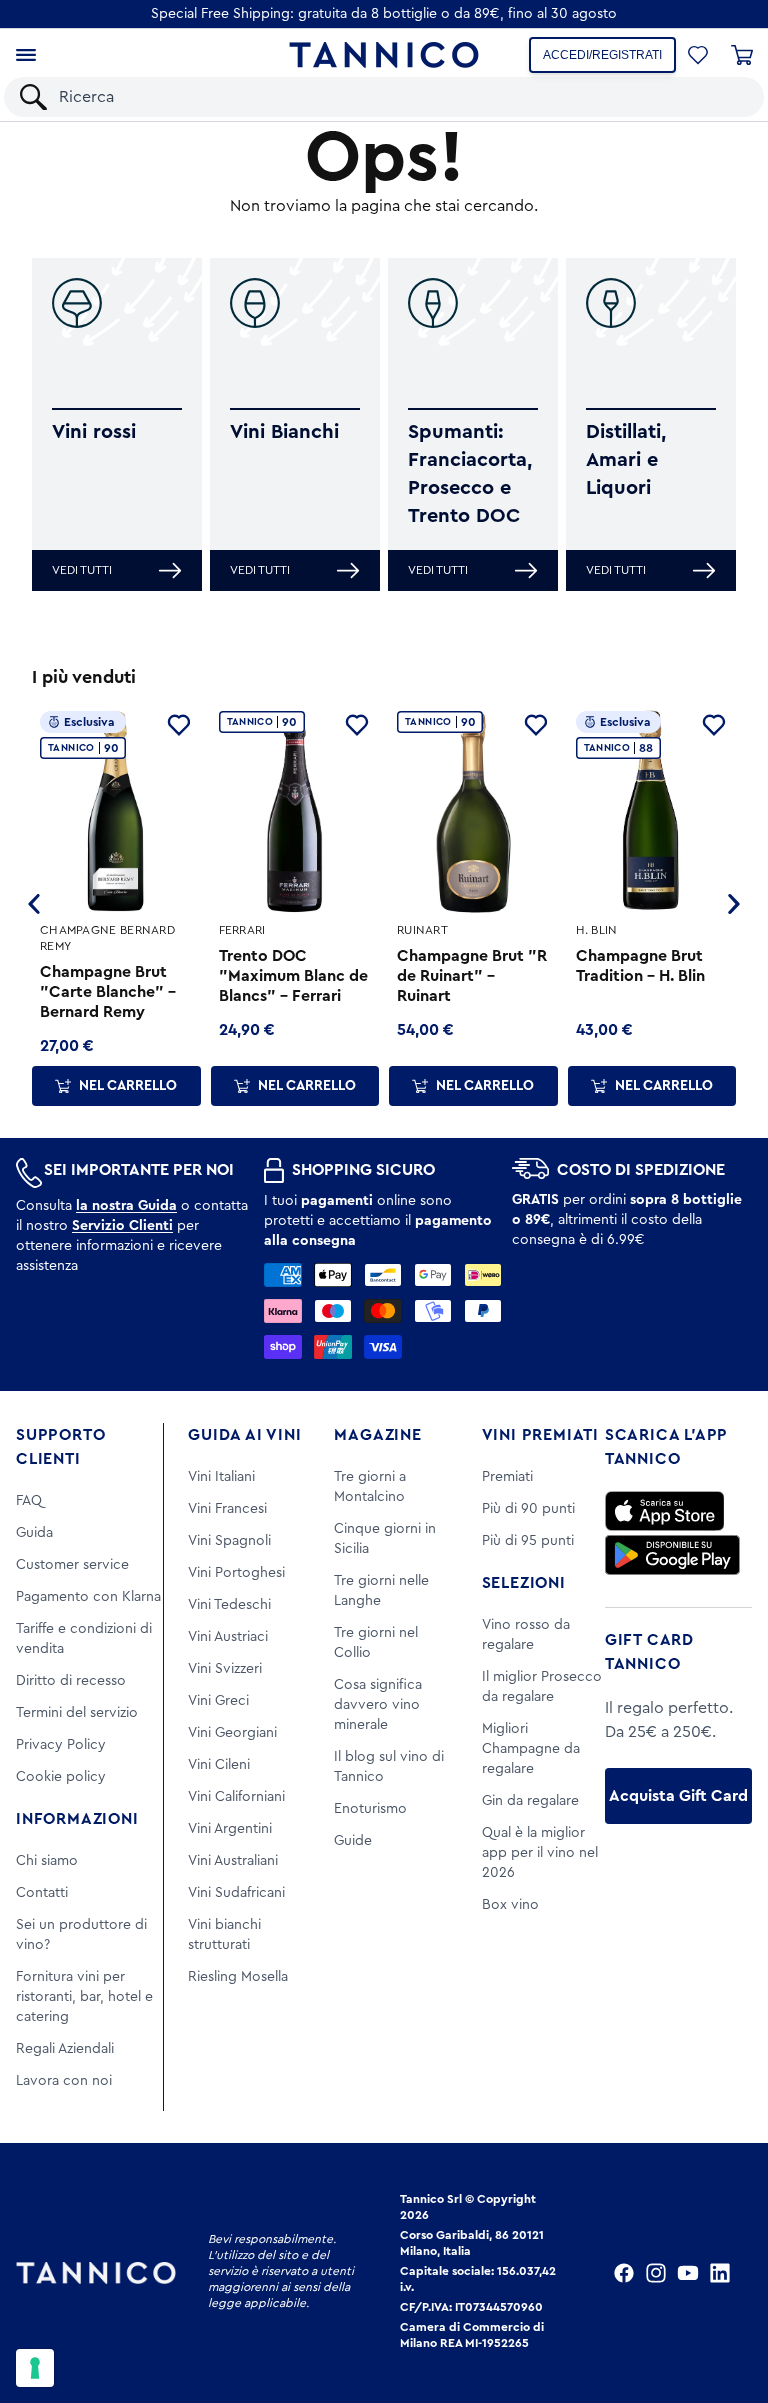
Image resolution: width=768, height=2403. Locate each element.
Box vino (510, 1905)
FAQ (29, 1501)
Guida (34, 1533)
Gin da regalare (530, 1801)
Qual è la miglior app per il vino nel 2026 (540, 1853)
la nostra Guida (126, 1206)
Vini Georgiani (232, 1733)
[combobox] (401, 97)
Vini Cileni (219, 1765)
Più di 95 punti (528, 1541)
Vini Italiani (221, 1477)
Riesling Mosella (238, 1977)
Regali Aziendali (65, 2049)
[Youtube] (688, 2273)
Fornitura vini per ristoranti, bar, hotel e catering (84, 1997)
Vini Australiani (233, 1861)
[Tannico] (384, 55)
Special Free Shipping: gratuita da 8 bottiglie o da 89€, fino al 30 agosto (384, 14)
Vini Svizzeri (225, 1669)
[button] (698, 55)
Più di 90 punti (528, 1509)
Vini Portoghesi (236, 1573)
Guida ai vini (244, 1435)
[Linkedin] (720, 2273)
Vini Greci (218, 1701)
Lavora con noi (64, 2081)
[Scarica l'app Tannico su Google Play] (672, 1555)
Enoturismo (370, 1809)
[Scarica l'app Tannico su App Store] (665, 1511)
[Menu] (26, 55)
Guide (353, 1841)
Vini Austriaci (228, 1637)
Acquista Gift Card (678, 1796)
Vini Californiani (236, 1797)
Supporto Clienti (60, 1447)
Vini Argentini (230, 1829)
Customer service (72, 1565)
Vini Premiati (540, 1435)
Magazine (377, 1435)
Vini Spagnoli (229, 1541)
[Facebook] (624, 2273)
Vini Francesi (227, 1509)
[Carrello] (742, 55)
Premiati (507, 1477)
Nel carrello (128, 1086)
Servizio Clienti (122, 1226)
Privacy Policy (61, 1745)
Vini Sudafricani (236, 1893)
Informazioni (77, 1819)
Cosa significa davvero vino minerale (378, 1705)
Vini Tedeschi (229, 1605)
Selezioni (524, 1583)
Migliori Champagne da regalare (531, 1749)
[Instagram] (656, 2273)
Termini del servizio (77, 1713)
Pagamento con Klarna (88, 1597)
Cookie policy (61, 1777)
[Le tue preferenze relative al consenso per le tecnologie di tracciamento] (35, 2368)
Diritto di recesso (71, 1681)
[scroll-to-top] (726, 2305)
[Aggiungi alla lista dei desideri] (179, 725)
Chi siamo (47, 1861)
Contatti (42, 1893)
